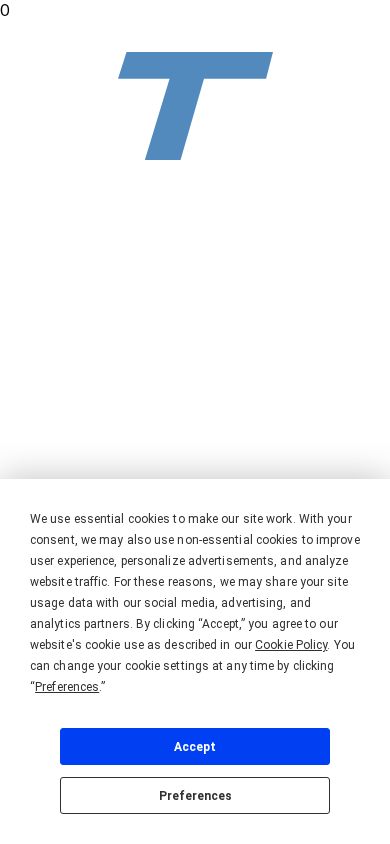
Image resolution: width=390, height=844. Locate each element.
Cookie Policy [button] (291, 645)
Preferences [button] (67, 687)
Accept (195, 747)
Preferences (195, 796)
